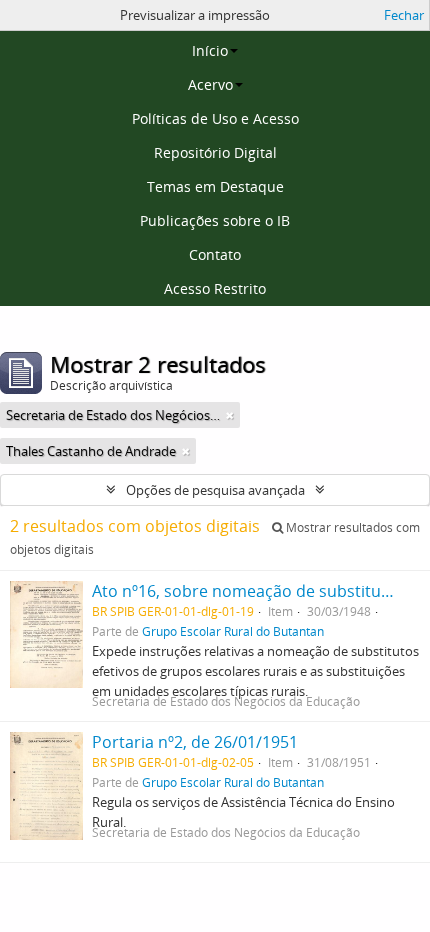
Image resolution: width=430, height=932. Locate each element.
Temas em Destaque (215, 186)
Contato (215, 254)
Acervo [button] (210, 84)
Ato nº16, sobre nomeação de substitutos (248, 591)
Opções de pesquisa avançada (215, 490)
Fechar (404, 15)
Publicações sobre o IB (215, 220)
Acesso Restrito (215, 288)
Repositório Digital (215, 152)
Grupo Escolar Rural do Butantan (233, 631)
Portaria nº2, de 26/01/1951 (195, 742)
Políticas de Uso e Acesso (215, 118)
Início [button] (210, 50)
